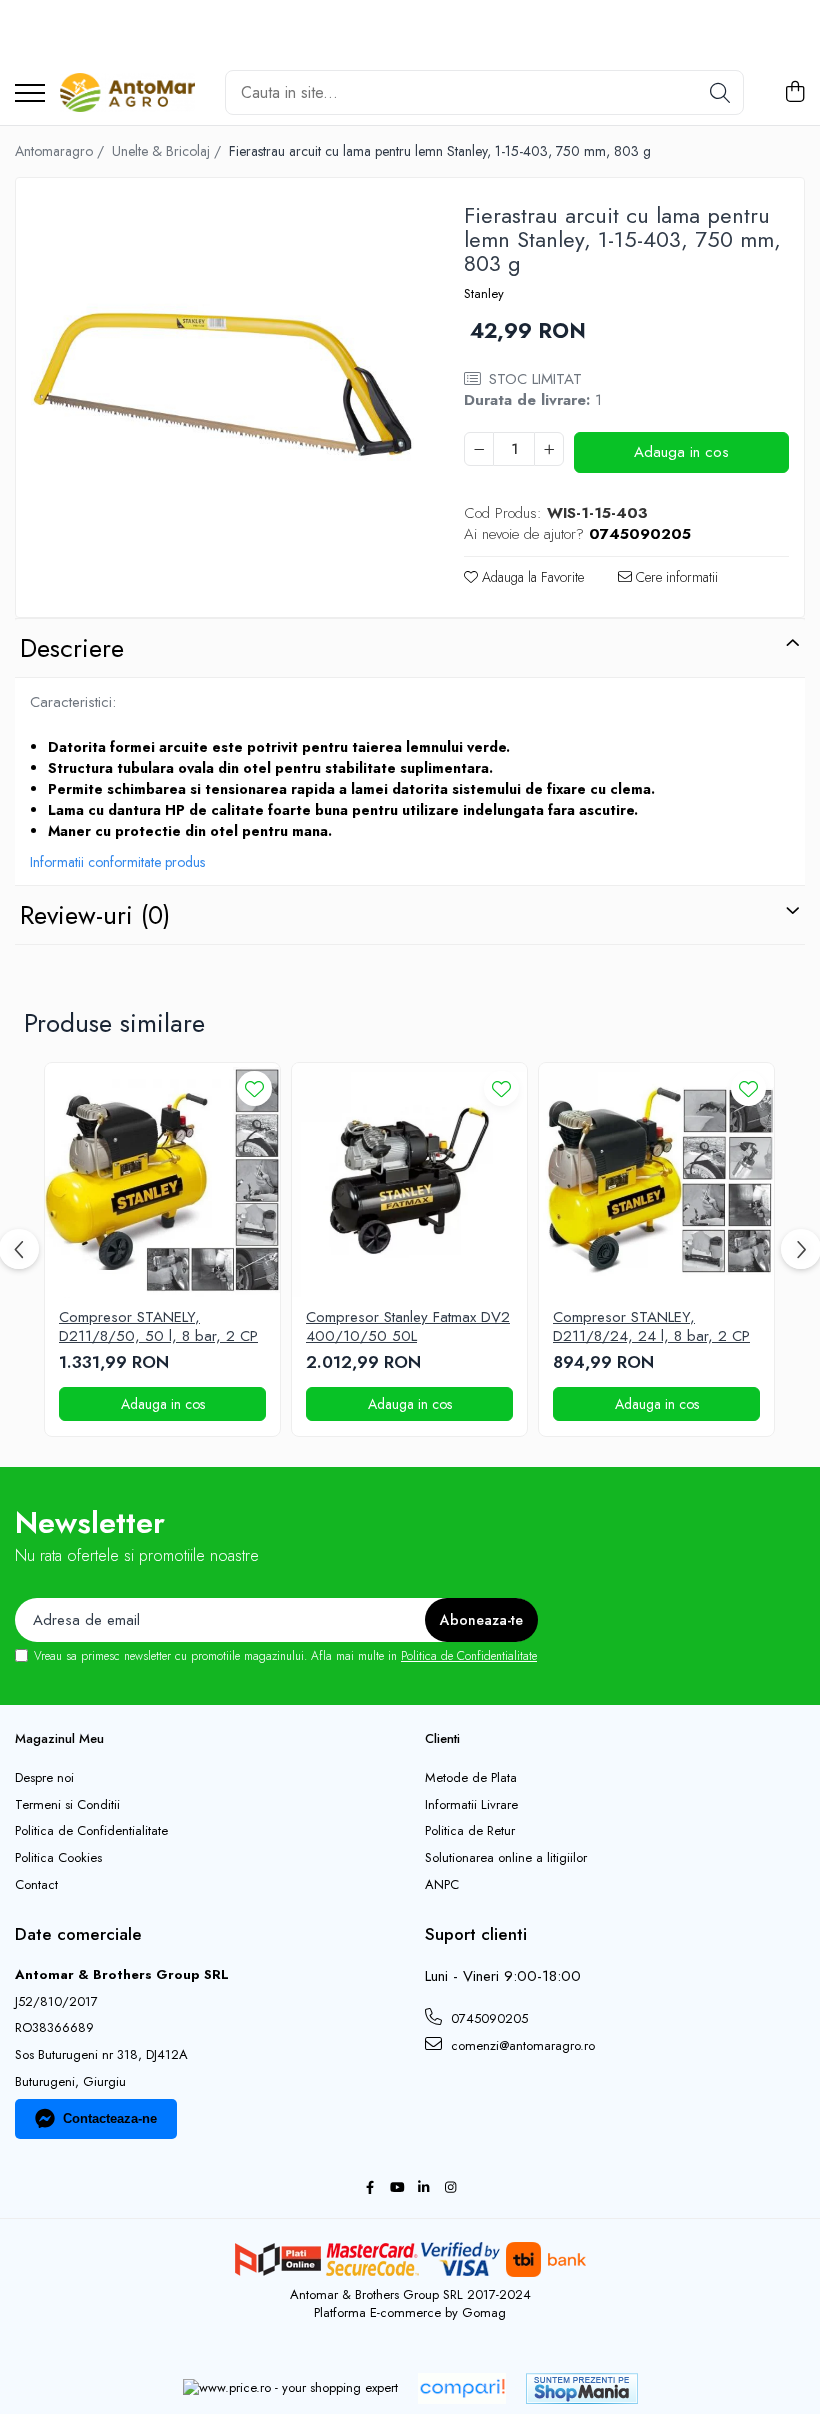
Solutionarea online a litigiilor (506, 1858)
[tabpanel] (222, 384)
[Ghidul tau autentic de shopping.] (462, 2388)
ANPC (442, 1885)
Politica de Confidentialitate (469, 1656)
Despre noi (44, 1778)
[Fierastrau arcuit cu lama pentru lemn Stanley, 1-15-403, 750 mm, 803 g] (222, 384)
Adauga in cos (681, 452)
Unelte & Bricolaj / (168, 151)
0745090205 (487, 2018)
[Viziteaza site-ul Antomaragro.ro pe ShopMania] (582, 2388)
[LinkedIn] (423, 2188)
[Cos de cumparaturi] (794, 93)
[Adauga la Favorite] (254, 1088)
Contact (36, 1885)
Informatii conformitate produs (117, 862)
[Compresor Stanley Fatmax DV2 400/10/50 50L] (409, 1180)
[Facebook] (369, 2188)
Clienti (442, 1738)
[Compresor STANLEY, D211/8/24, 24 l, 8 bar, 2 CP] (656, 1180)
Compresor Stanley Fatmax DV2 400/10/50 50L (408, 1327)
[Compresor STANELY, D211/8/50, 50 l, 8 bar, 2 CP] (162, 1180)
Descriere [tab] (72, 648)
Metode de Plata (471, 1778)
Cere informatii (675, 577)
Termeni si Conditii (67, 1805)
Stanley (484, 294)
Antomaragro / (61, 151)
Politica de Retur (470, 1831)
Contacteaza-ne (110, 2118)
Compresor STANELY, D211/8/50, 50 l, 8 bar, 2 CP (158, 1327)
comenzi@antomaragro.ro (521, 2045)
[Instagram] (450, 2188)
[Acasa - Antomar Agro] (127, 93)
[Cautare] (720, 92)
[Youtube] (396, 2188)
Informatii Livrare (471, 1805)
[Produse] (30, 94)
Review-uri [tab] (95, 915)
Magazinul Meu (59, 1738)
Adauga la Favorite (531, 577)
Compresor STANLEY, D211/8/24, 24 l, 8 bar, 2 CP (651, 1327)
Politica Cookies (58, 1858)
